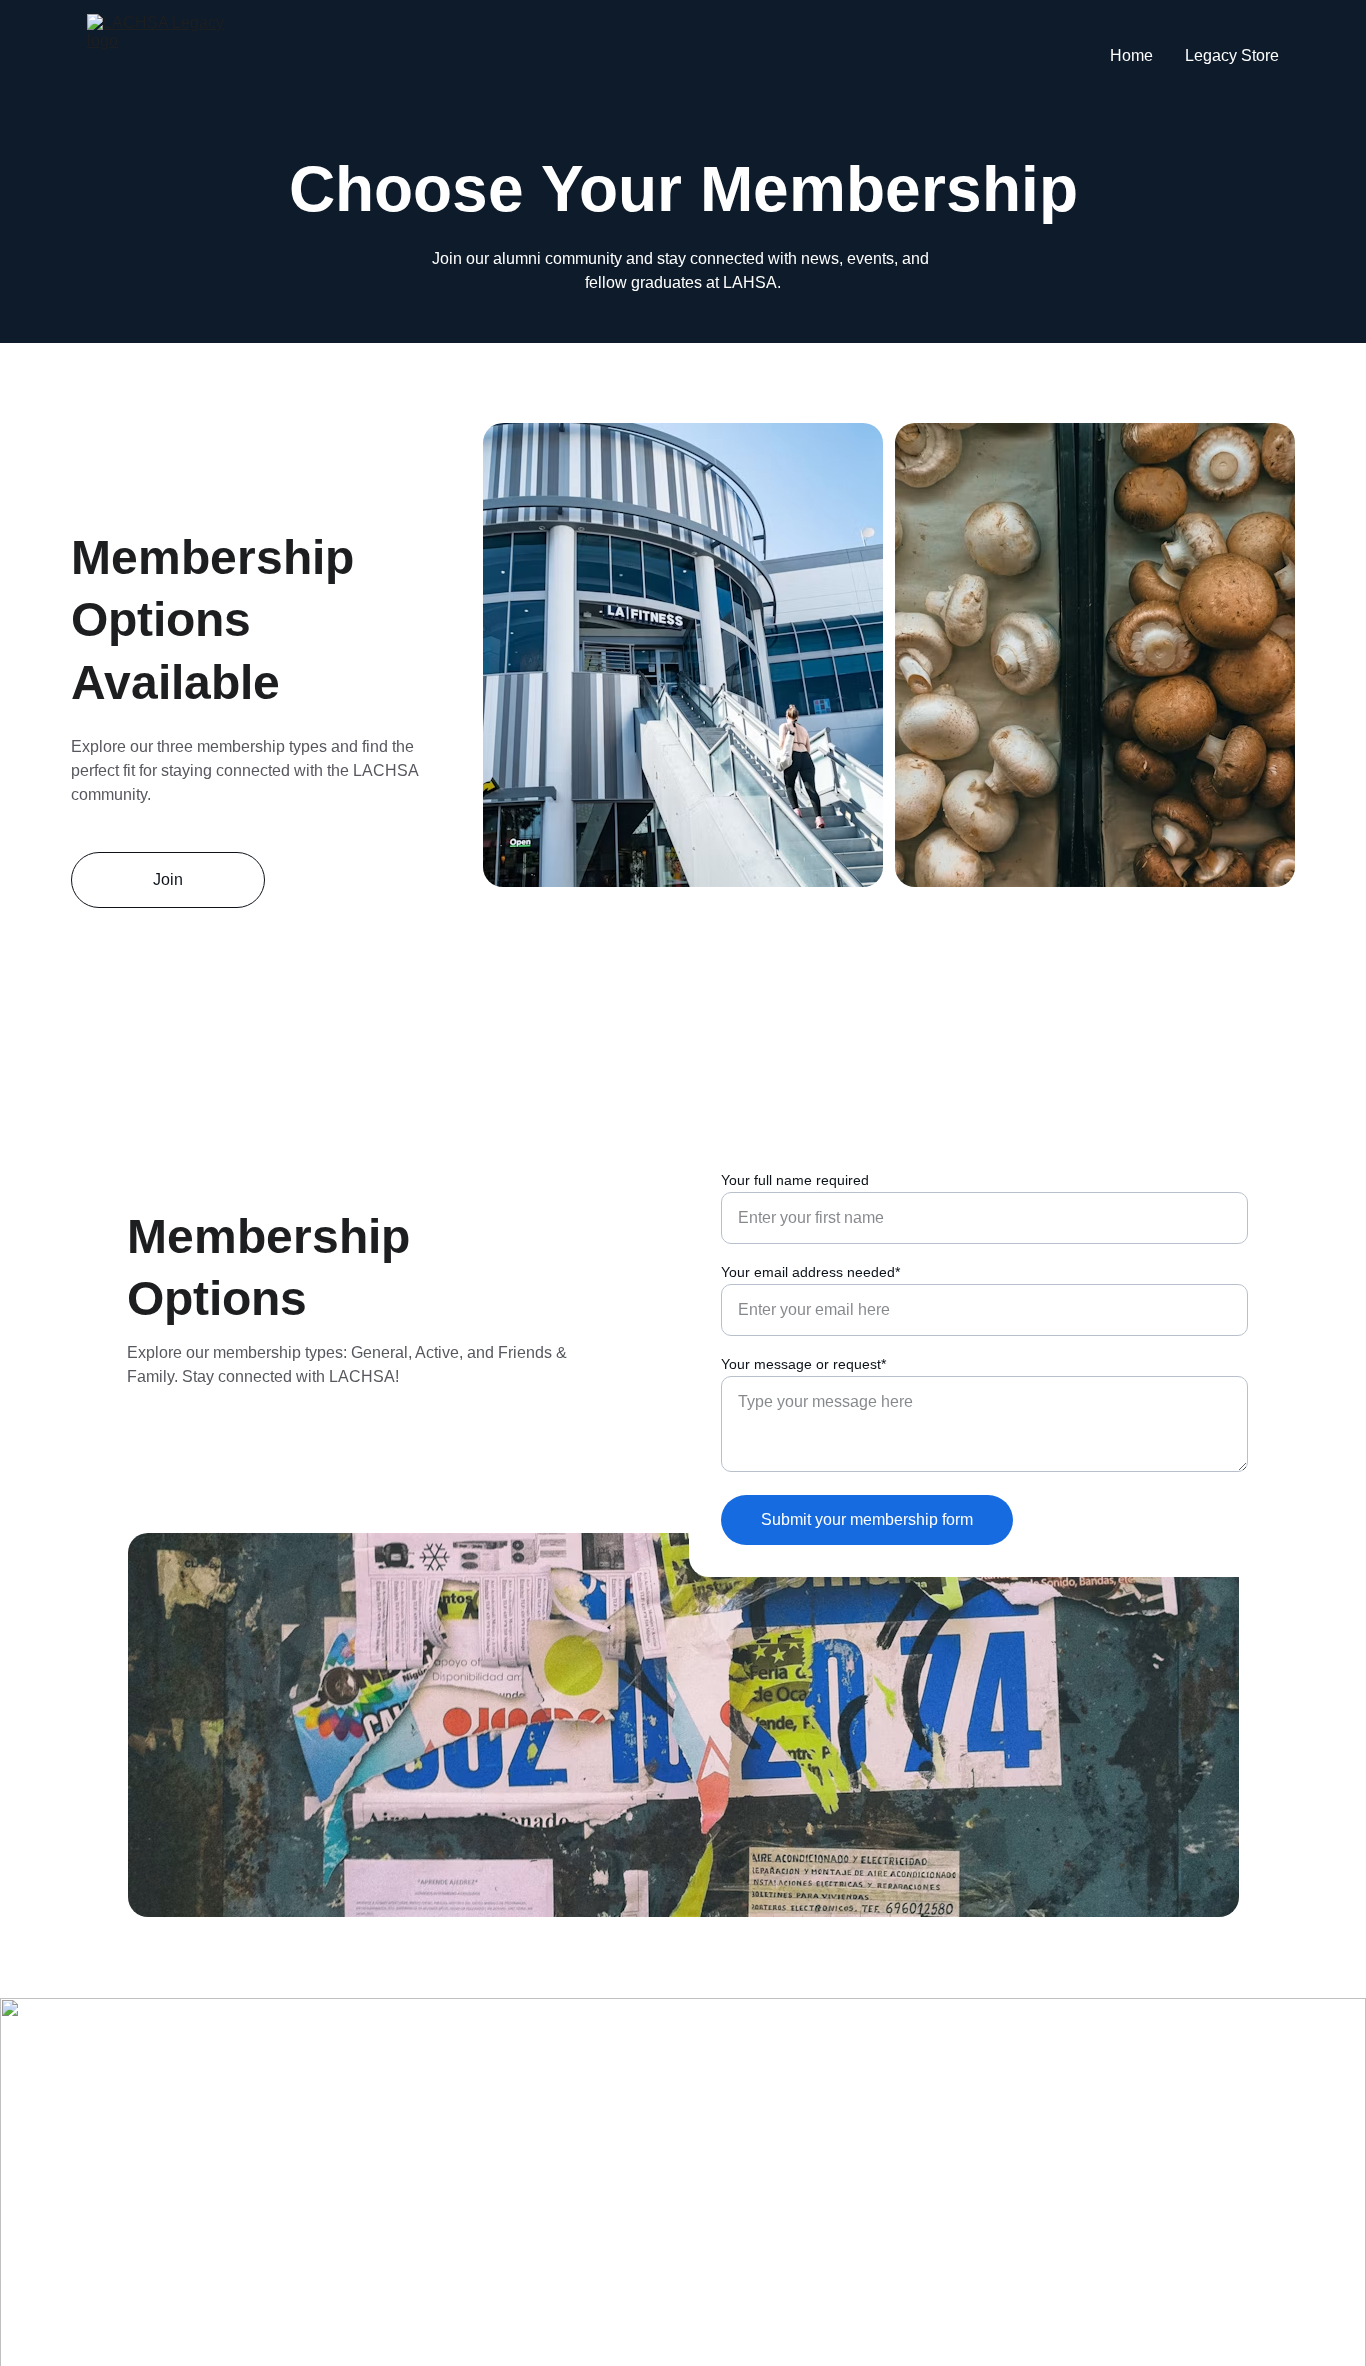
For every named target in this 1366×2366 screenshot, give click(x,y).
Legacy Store (1232, 55)
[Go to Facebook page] (418, 2077)
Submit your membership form (867, 1519)
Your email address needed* (810, 1272)
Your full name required (795, 1180)
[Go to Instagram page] (494, 2077)
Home (1131, 55)
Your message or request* (803, 1364)
